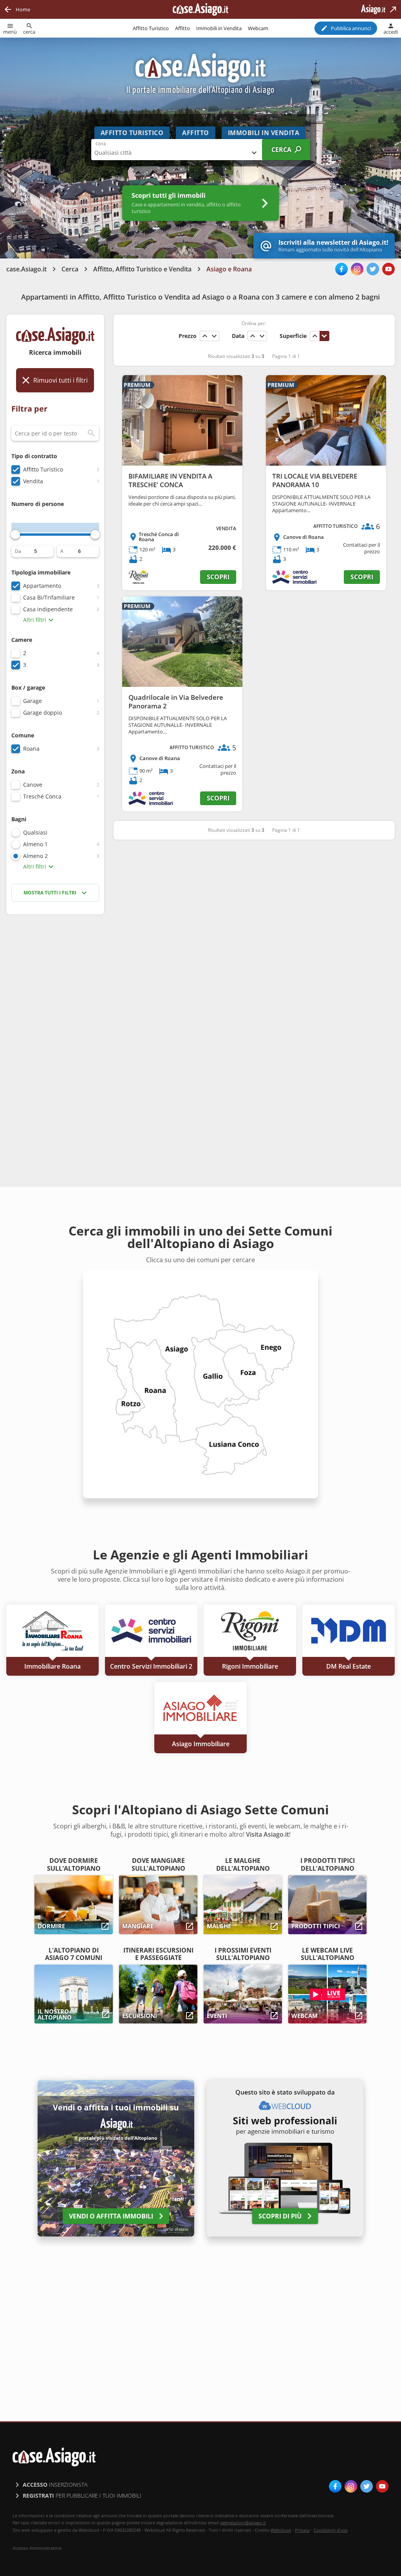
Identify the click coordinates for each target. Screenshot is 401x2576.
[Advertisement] (55, 1044)
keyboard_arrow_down (214, 336)
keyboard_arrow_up (205, 336)
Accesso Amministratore (37, 2548)
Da (18, 551)
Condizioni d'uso (331, 2530)
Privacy (302, 2530)
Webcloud (281, 2530)
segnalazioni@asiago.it (243, 2523)
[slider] (15, 535)
